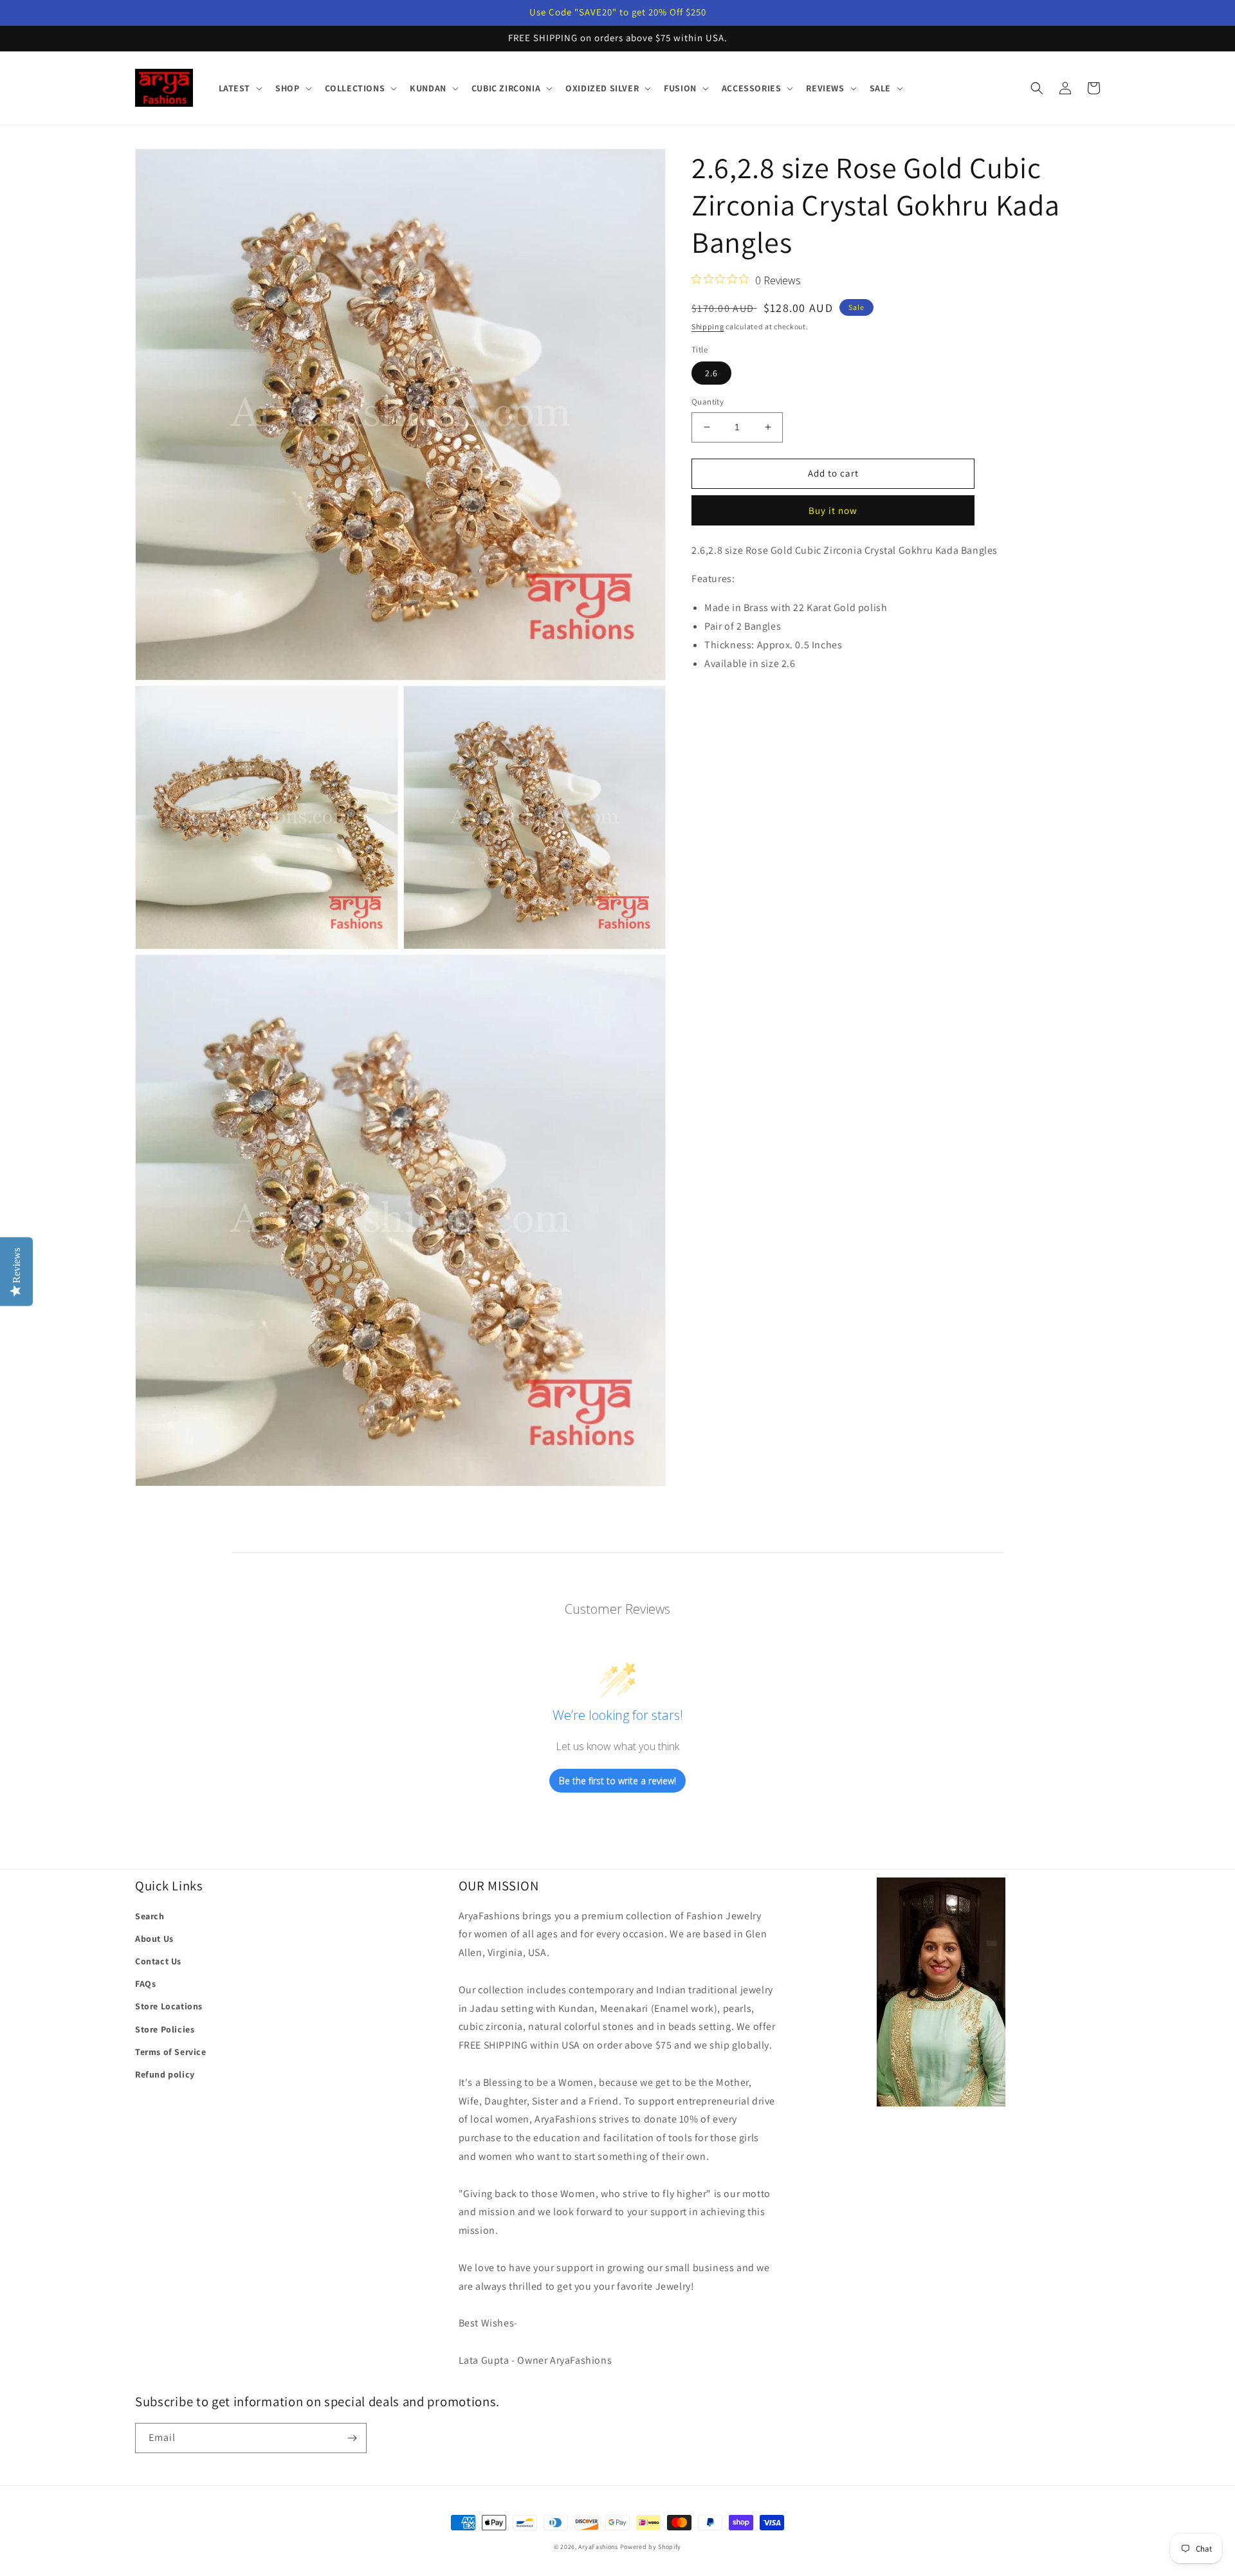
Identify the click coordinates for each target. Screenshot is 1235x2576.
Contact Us (158, 1961)
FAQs (145, 1984)
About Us (154, 1939)
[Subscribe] (352, 2438)
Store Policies (165, 2029)
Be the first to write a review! (617, 1781)
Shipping (708, 326)
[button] (240, 88)
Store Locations (169, 2006)
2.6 (711, 373)
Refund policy (165, 2074)
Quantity (708, 402)
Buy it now (833, 510)
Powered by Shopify (651, 2547)
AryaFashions (598, 2547)
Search (150, 1916)
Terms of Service (171, 2052)
